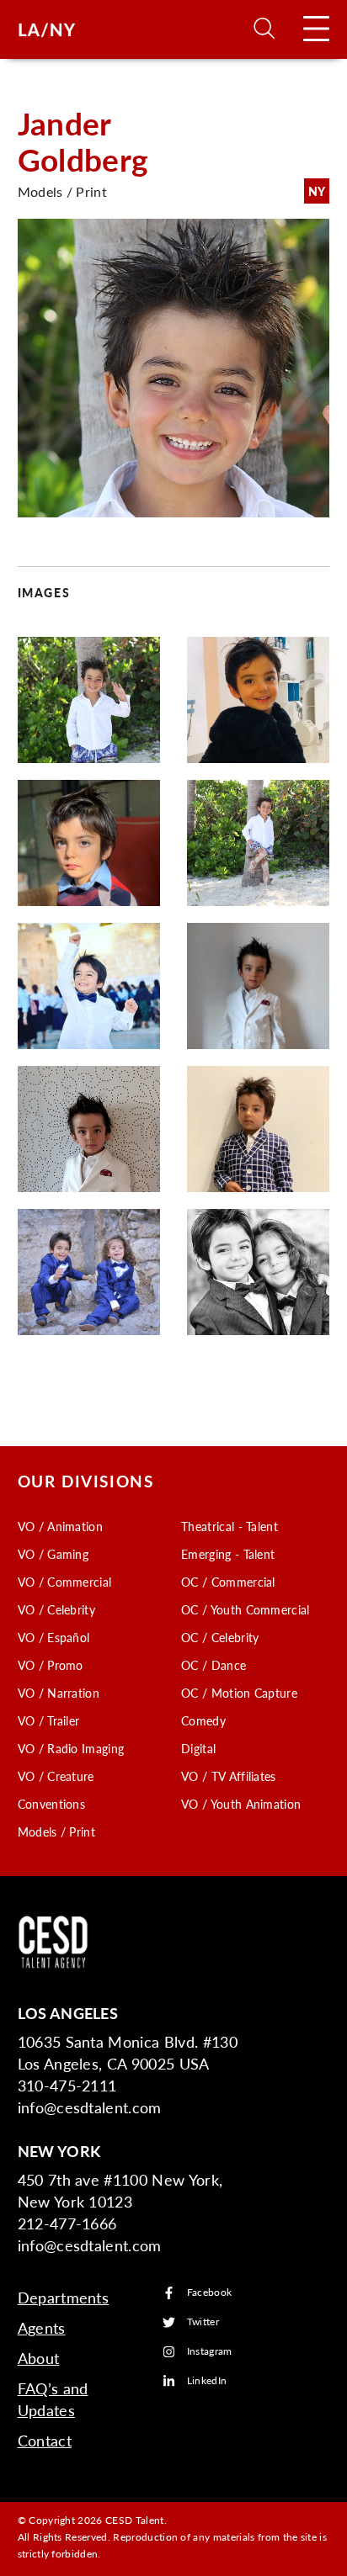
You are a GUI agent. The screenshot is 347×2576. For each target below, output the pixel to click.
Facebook (210, 2293)
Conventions (52, 1804)
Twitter (203, 2322)
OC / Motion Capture (239, 1693)
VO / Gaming (53, 1554)
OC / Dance (214, 1665)
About (39, 2358)
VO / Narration (59, 1693)
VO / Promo (51, 1665)
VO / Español (54, 1637)
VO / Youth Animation (241, 1804)
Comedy (203, 1720)
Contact (45, 2440)
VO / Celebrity (56, 1609)
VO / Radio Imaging (71, 1748)
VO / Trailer (49, 1720)
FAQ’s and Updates (53, 2399)
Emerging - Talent (228, 1554)
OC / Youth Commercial (246, 1609)
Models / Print (56, 1831)
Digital (198, 1748)
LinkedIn (207, 2381)
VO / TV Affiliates (229, 1776)
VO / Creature (56, 1776)
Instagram (210, 2352)
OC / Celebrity (220, 1637)
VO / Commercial (65, 1582)
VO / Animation (60, 1526)
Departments (64, 2297)
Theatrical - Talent (230, 1526)
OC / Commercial (228, 1582)
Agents (42, 2327)
